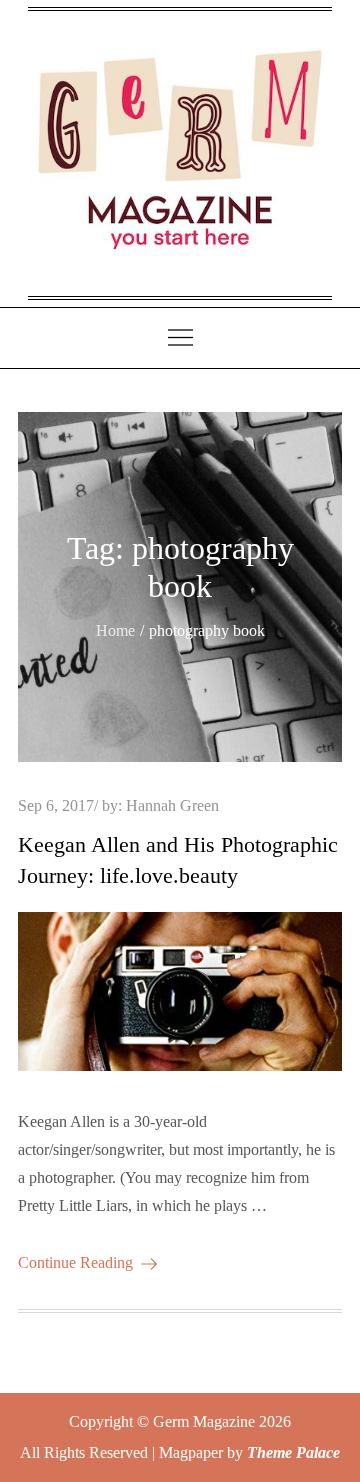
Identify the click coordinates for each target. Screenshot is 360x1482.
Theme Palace (293, 1452)
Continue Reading (75, 1262)
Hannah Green (172, 805)
